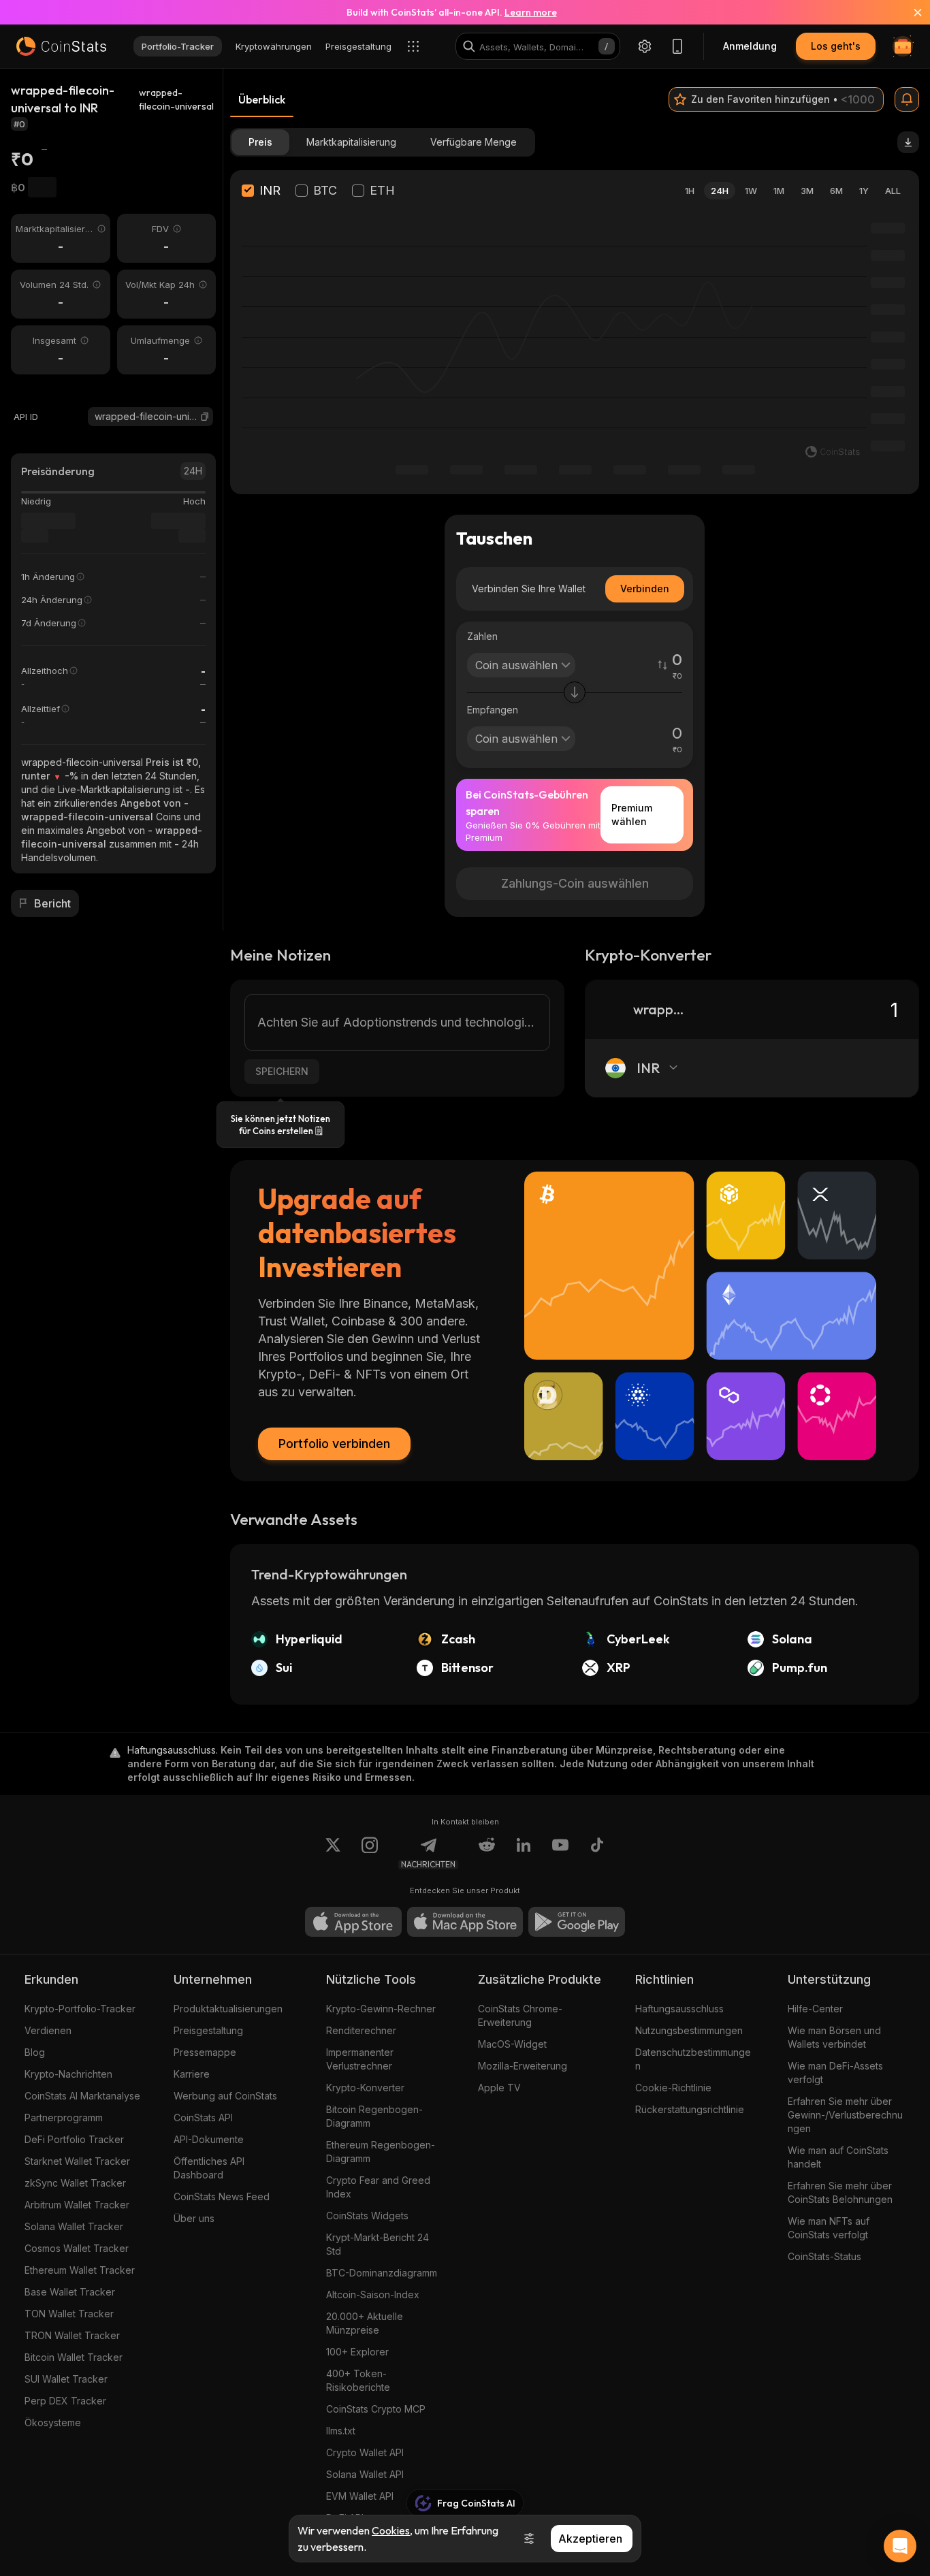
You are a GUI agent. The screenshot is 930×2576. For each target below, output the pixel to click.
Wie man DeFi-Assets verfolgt (835, 2073)
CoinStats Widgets (367, 2216)
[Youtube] (560, 1853)
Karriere (192, 2074)
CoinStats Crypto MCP (376, 2409)
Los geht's (836, 46)
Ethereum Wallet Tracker (80, 2270)
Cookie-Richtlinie (673, 2088)
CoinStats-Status (824, 2256)
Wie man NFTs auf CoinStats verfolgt (829, 2228)
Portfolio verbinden (334, 1444)
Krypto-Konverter (365, 2088)
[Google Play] (577, 1922)
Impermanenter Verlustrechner (360, 2059)
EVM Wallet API (360, 2496)
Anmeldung (750, 46)
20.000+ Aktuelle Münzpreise (365, 2323)
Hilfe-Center (815, 2009)
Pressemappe (205, 2052)
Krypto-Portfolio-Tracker (80, 2009)
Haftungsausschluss (679, 2009)
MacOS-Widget (512, 2044)
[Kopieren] (205, 417)
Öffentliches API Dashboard (209, 2168)
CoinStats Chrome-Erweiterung (520, 2015)
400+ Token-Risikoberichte (358, 2380)
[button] (205, 417)
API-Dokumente (209, 2139)
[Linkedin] (524, 1853)
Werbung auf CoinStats (225, 2096)
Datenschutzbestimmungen (693, 2059)
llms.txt (341, 2431)
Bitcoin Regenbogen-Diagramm (374, 2116)
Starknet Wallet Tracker (77, 2161)
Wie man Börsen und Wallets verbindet (834, 2037)
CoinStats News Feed (222, 2196)
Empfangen (493, 710)
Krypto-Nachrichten (68, 2074)
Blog (35, 2052)
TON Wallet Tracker (69, 2314)
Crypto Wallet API (365, 2452)
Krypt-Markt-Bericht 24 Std (378, 2244)
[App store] (353, 1922)
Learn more (531, 12)
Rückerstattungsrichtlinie (690, 2109)
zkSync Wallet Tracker (75, 2183)
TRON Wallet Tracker (72, 2335)
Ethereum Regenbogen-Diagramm (381, 2152)
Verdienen (48, 2030)
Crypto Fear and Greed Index (378, 2187)
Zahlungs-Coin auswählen (575, 883)
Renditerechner (361, 2030)
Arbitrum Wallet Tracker (77, 2205)
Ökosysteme (53, 2422)
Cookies (391, 2530)
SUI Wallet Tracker (66, 2379)
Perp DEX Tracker (65, 2401)
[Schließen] (910, 12)
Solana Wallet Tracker (74, 2226)
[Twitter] (333, 1853)
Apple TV (499, 2088)
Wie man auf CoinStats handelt (838, 2157)
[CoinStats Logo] (61, 46)
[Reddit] (487, 1853)
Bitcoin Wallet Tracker (74, 2357)
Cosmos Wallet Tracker (77, 2248)
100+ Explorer (357, 2352)
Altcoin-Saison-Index (373, 2295)
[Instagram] (370, 1853)
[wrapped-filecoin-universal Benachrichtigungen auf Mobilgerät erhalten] (907, 99)
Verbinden (645, 589)
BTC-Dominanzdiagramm (382, 2273)
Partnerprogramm (64, 2118)
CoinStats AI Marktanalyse (82, 2096)
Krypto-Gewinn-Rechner (381, 2009)
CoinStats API (203, 2118)
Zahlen (482, 636)
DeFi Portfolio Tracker (74, 2139)
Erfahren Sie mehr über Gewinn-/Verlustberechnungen (845, 2115)
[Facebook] (597, 1853)
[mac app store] (465, 1922)
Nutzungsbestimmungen (689, 2030)
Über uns (194, 2218)
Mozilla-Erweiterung (523, 2066)
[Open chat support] (900, 2546)
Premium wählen (632, 815)
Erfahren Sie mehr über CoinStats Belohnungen (840, 2192)
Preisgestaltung (208, 2030)
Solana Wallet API (365, 2474)
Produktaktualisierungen (228, 2009)
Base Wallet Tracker (70, 2292)
